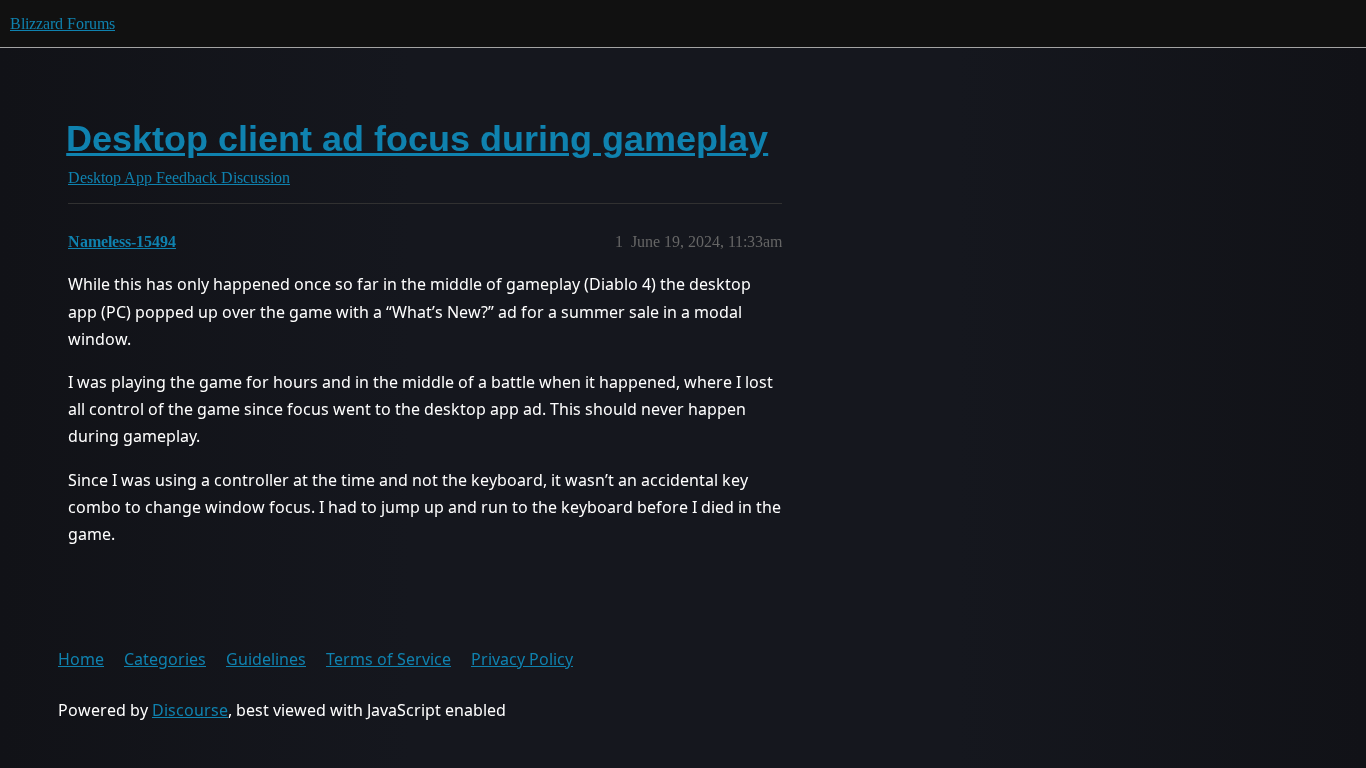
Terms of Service (388, 659)
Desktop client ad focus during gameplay (417, 138)
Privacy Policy (522, 659)
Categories (165, 659)
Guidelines (266, 659)
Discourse (190, 710)
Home (81, 659)
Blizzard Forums (62, 23)
